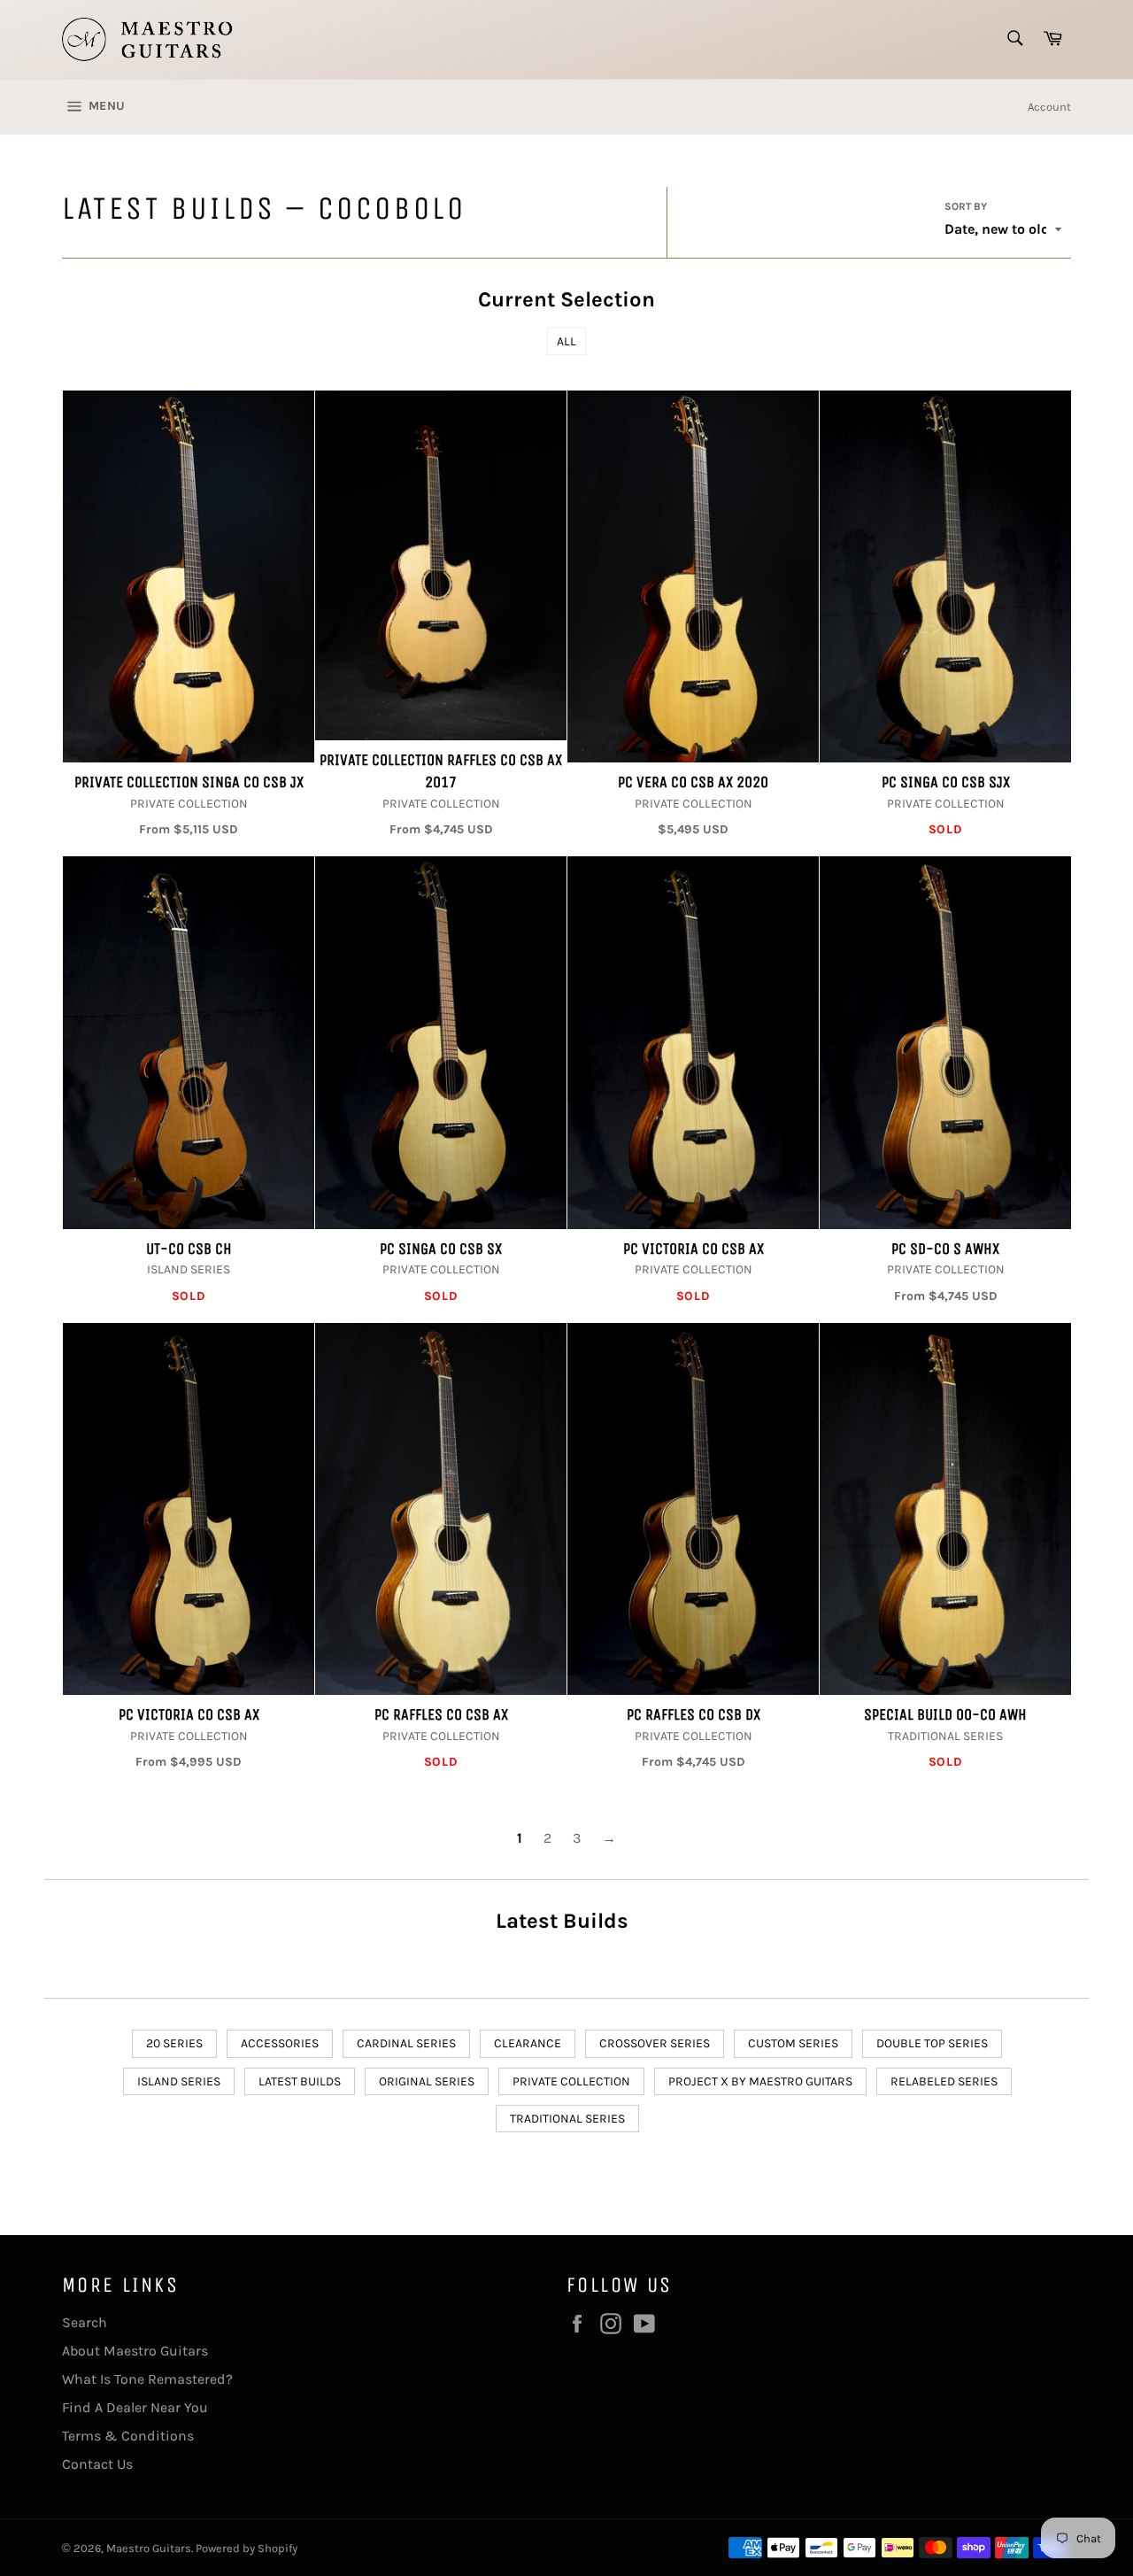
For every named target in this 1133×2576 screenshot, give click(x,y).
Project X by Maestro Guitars (760, 2081)
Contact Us (97, 2464)
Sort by (966, 206)
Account (1049, 107)
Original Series (427, 2081)
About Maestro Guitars (135, 2351)
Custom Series (793, 2043)
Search (85, 2322)
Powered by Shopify (247, 2548)
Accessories (280, 2043)
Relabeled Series (944, 2081)
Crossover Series (655, 2043)
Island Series (179, 2081)
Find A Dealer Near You (135, 2407)
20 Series (174, 2043)
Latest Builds (300, 2081)
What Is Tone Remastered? (147, 2379)
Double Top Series (932, 2043)
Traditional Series (567, 2119)
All (566, 341)
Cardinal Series (406, 2043)
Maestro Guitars (149, 2548)
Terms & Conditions (128, 2436)
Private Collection (571, 2081)
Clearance (528, 2043)
